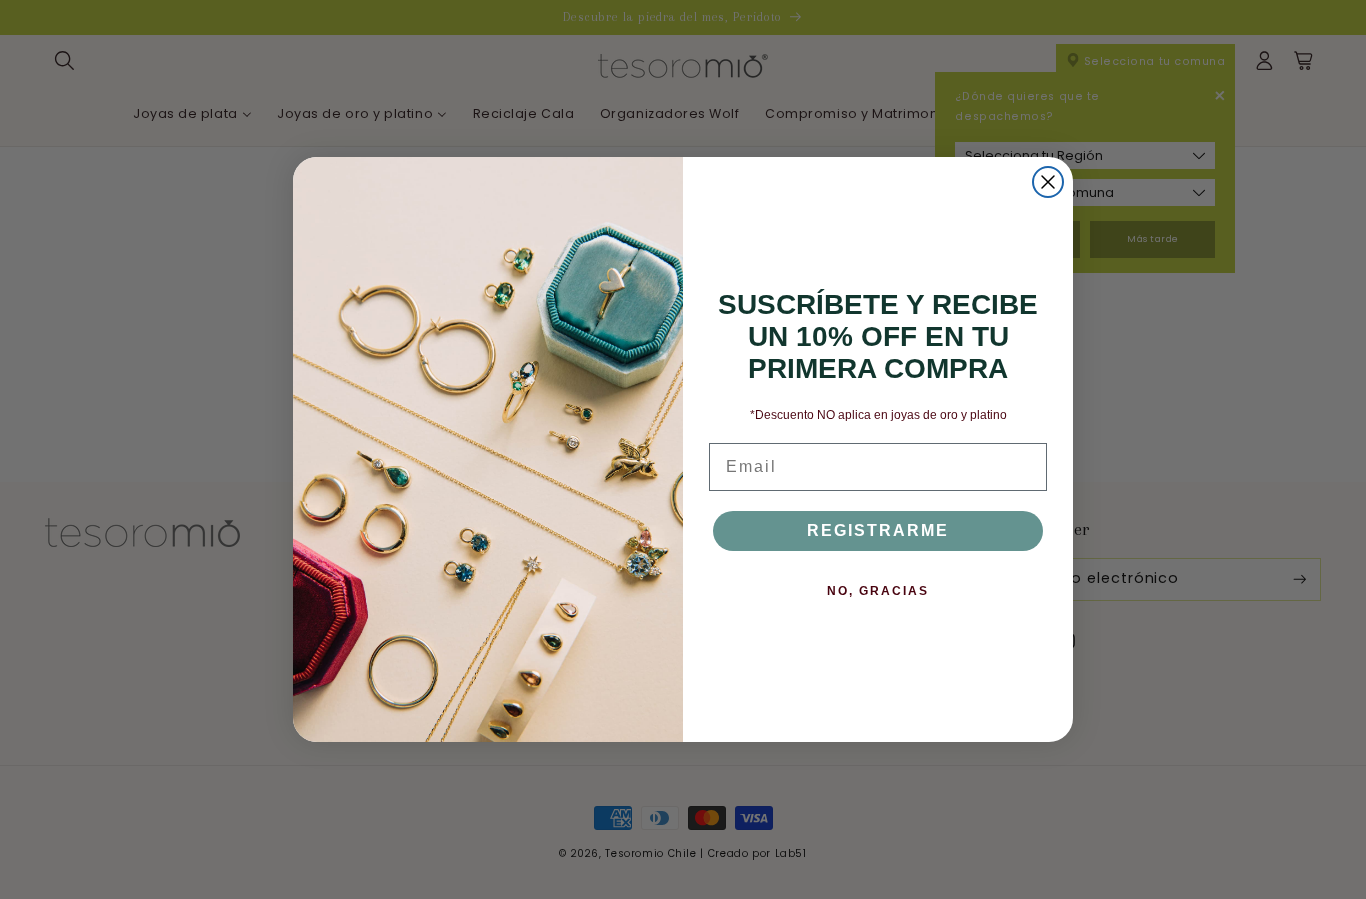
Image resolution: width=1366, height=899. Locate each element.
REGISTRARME (878, 530)
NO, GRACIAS (878, 591)
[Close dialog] (1048, 182)
